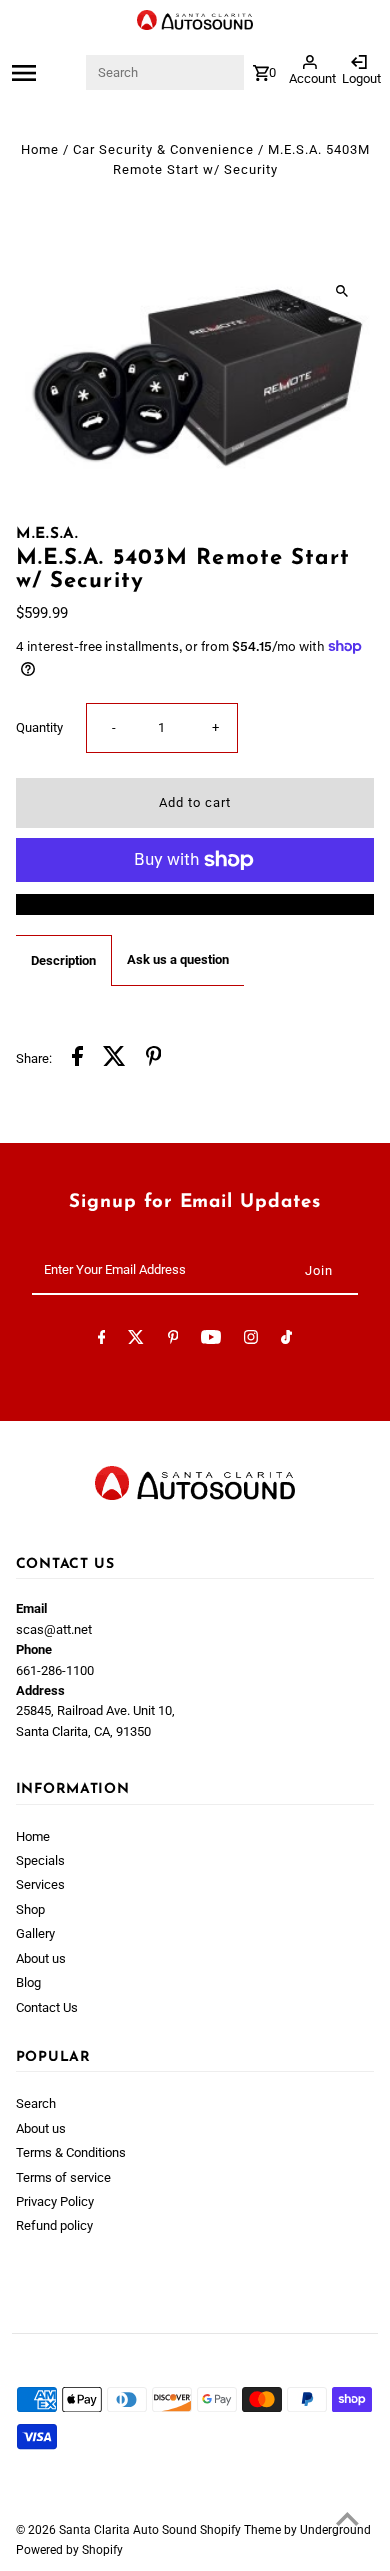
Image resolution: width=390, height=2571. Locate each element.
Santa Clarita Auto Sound (129, 2530)
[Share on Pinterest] (154, 1059)
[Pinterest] (173, 1340)
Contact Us (47, 2007)
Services (40, 1884)
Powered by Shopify (69, 2550)
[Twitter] (136, 1340)
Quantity (39, 727)
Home (40, 149)
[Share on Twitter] (114, 1059)
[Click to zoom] (341, 290)
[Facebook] (102, 1340)
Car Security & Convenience (163, 149)
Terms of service (63, 2177)
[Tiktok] (286, 1340)
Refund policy (54, 2225)
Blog (28, 1982)
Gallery (35, 1933)
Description (63, 960)
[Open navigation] (47, 73)
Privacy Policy (55, 2201)
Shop (30, 1909)
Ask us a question (178, 959)
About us (41, 1958)
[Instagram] (251, 1340)
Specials (40, 1860)
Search (36, 2103)
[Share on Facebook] (77, 1059)
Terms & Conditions (71, 2152)
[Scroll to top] (347, 2518)
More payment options (195, 903)
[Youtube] (211, 1340)
